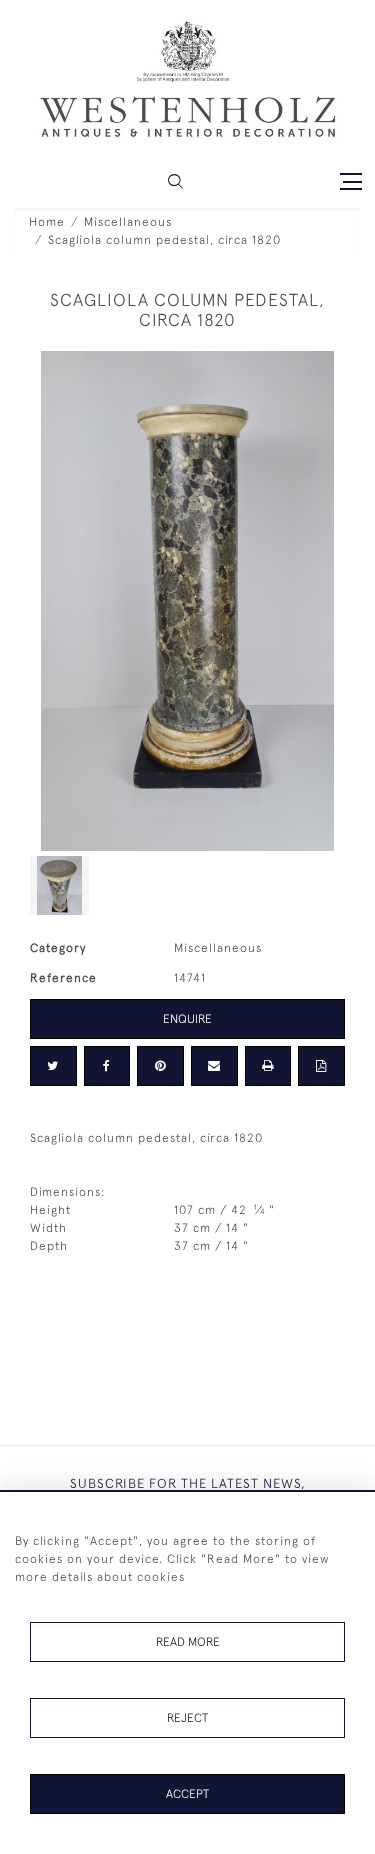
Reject (187, 1718)
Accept (187, 1794)
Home (47, 222)
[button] (175, 181)
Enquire (187, 1019)
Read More (188, 1642)
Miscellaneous (128, 222)
